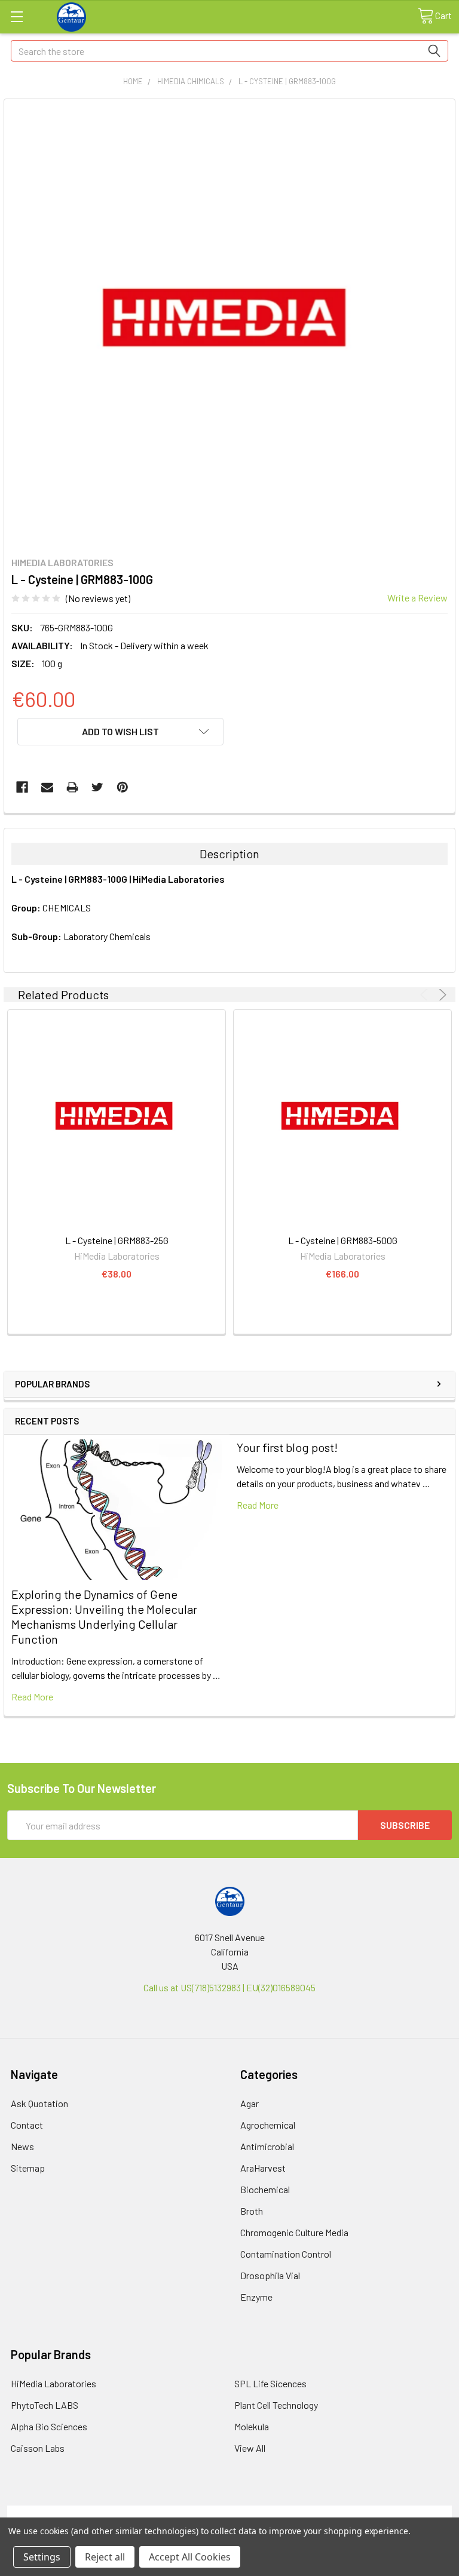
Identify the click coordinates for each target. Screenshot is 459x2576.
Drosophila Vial (270, 2275)
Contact (27, 2125)
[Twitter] (97, 787)
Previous (426, 995)
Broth (252, 2211)
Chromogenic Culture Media (294, 2232)
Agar (250, 2103)
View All (250, 2448)
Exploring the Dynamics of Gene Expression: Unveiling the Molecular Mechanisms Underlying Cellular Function (104, 1616)
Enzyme (256, 2297)
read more (32, 1697)
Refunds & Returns (285, 2512)
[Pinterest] (123, 787)
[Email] (47, 787)
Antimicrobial (267, 2146)
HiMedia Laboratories (53, 2383)
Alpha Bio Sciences (49, 2426)
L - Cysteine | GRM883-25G (117, 1240)
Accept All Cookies (190, 2557)
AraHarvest (263, 2168)
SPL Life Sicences (270, 2383)
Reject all (105, 2557)
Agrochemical (268, 2125)
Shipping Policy (174, 2512)
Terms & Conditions (63, 2512)
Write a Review (417, 598)
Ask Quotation (39, 2103)
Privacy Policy (396, 2512)
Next (441, 995)
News (22, 2146)
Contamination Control (286, 2254)
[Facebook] (22, 787)
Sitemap (28, 2168)
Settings (42, 2557)
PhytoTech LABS (45, 2405)
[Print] (72, 787)
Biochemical (265, 2189)
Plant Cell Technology (276, 2405)
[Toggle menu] (16, 16)
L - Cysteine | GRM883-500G (343, 1240)
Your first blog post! (287, 1447)
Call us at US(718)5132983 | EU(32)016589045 (229, 1987)
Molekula (252, 2426)
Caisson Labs (38, 2448)
